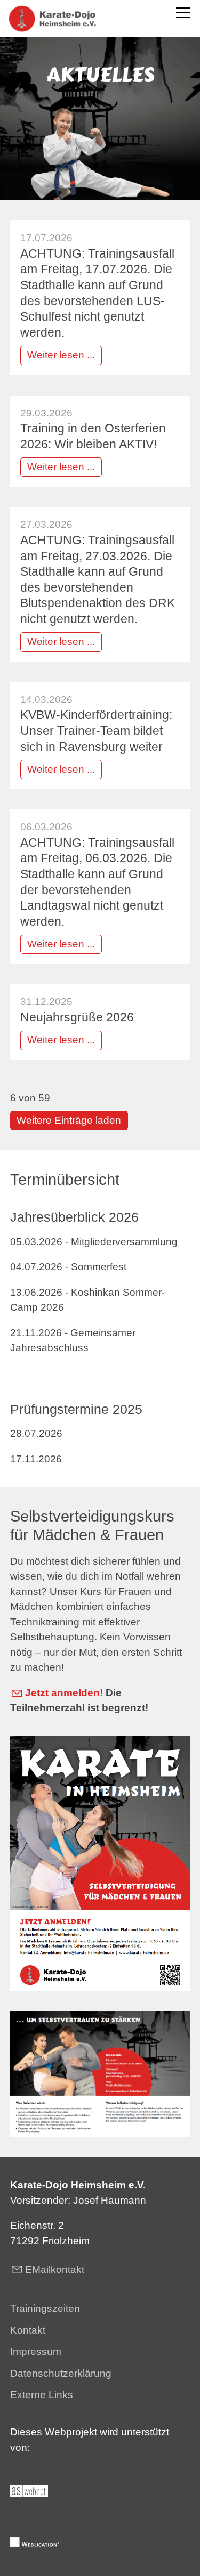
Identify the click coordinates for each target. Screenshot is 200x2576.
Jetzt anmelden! (64, 1693)
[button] (183, 13)
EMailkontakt (55, 2270)
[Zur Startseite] (52, 19)
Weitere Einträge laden (69, 1120)
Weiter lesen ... (61, 355)
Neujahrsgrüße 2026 (77, 1017)
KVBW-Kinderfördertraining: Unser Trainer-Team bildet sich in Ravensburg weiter (96, 730)
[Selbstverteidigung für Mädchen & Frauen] (100, 1863)
